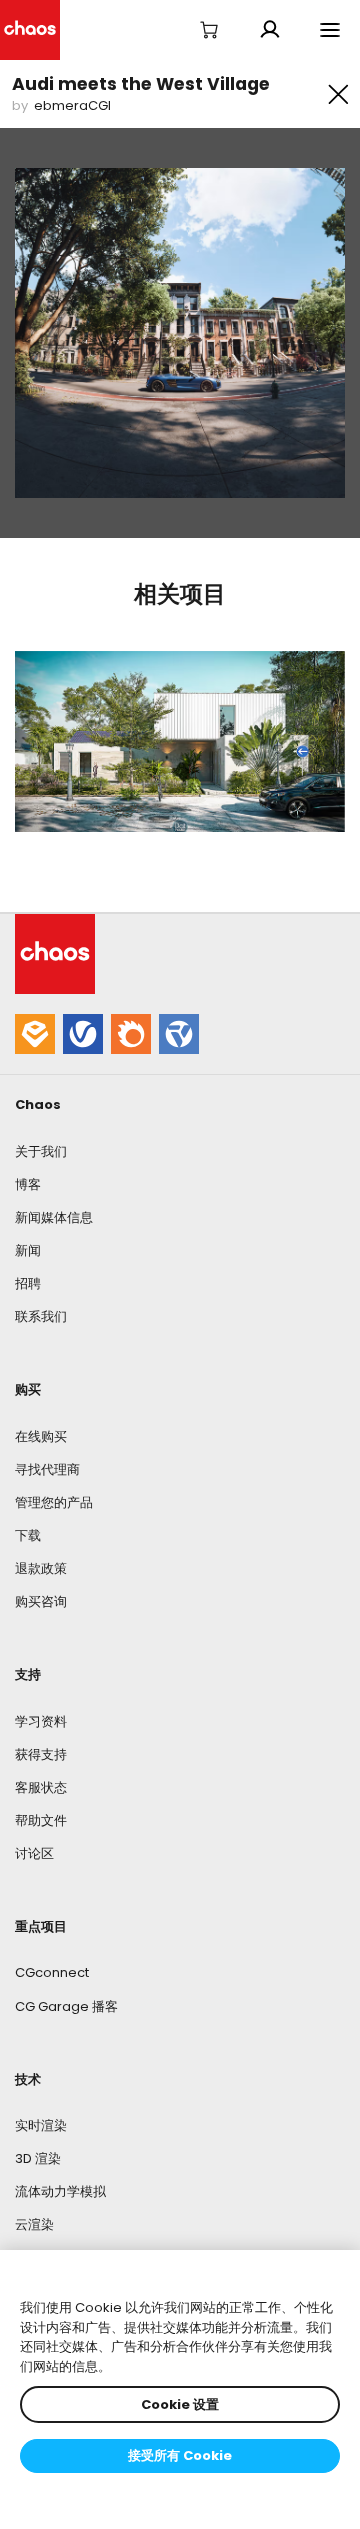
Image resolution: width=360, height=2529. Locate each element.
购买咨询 (41, 1601)
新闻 (28, 1250)
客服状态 (41, 1787)
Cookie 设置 (180, 2404)
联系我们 (41, 1316)
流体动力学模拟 (60, 2191)
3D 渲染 (38, 2158)
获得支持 (41, 1754)
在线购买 (41, 1436)
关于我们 (41, 1151)
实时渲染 (41, 2125)
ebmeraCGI (72, 105)
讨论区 (34, 1853)
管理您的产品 (54, 1502)
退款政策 (41, 1568)
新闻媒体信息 (54, 1217)
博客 (28, 1184)
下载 (28, 1535)
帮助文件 (41, 1820)
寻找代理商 (47, 1469)
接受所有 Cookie (180, 2455)
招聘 (28, 1283)
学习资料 (41, 1721)
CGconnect (52, 1972)
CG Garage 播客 (66, 2006)
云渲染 (34, 2224)
